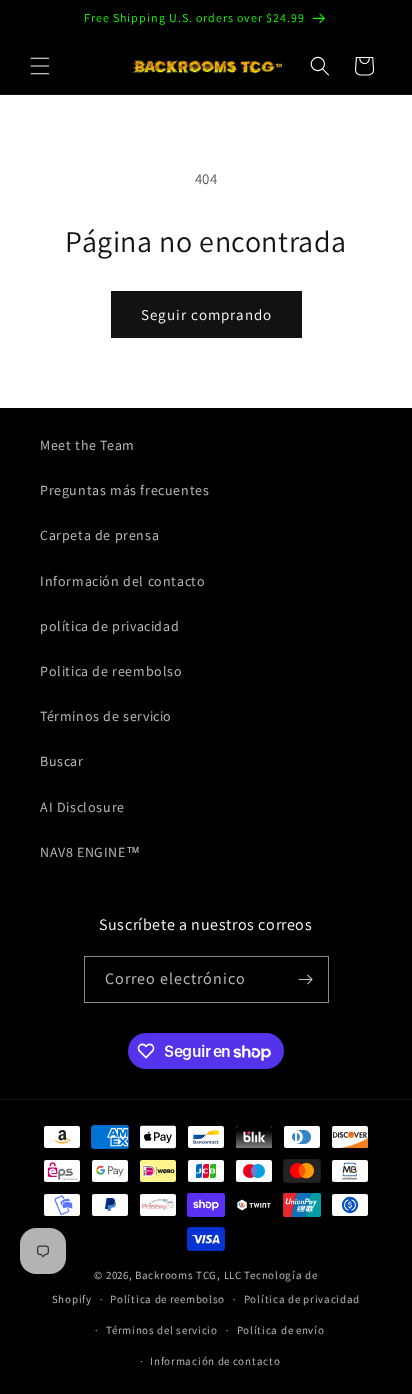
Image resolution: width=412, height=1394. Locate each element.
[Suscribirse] (306, 979)
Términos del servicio (162, 1330)
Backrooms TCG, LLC (188, 1275)
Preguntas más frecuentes (124, 490)
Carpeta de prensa (99, 535)
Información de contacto (215, 1361)
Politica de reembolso (111, 671)
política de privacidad (109, 626)
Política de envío (281, 1330)
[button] (40, 66)
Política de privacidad (302, 1299)
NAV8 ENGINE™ (90, 852)
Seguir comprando (206, 314)
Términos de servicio (106, 716)
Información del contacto (122, 581)
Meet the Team (87, 445)
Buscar (62, 761)
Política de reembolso (167, 1299)
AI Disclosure (82, 807)
